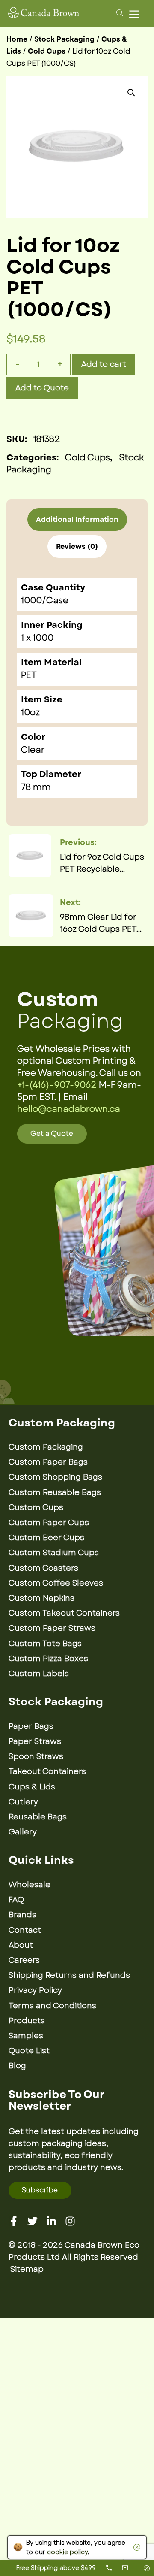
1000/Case (45, 601)
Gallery (23, 1832)
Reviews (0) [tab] (77, 546)
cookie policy (67, 2552)
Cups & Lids (32, 1787)
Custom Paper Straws (52, 1628)
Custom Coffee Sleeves (56, 1583)
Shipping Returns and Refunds (69, 1975)
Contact (25, 1930)
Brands (22, 1915)
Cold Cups (47, 51)
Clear (33, 750)
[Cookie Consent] (135, 2547)
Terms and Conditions (52, 2006)
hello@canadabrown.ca (69, 1109)
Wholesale (30, 1885)
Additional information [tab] (77, 519)
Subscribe (40, 2190)
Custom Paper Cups (49, 1523)
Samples (26, 2036)
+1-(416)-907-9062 (57, 1085)
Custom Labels (39, 1674)
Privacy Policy (35, 1990)
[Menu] (136, 14)
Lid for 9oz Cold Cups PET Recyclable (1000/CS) (102, 863)
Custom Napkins (41, 1598)
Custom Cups (36, 1507)
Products (27, 2021)
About (21, 1945)
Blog (17, 2066)
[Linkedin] (51, 2221)
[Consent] (147, 2569)
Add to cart (104, 364)
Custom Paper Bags (48, 1462)
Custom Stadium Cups (54, 1553)
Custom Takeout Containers (64, 1613)
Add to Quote (42, 388)
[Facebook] (14, 2221)
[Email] (125, 2568)
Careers (24, 1960)
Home (17, 39)
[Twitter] (33, 2221)
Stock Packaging (64, 39)
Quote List (29, 2051)
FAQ (16, 1900)
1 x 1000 (37, 638)
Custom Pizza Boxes (48, 1659)
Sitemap (27, 2269)
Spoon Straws (36, 1756)
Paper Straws (35, 1741)
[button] (131, 93)
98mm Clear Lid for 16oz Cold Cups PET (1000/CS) (98, 923)
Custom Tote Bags (45, 1644)
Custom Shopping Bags (55, 1477)
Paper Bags (31, 1726)
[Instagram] (70, 2221)
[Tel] (109, 2568)
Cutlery (23, 1802)
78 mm (36, 787)
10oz (30, 713)
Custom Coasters (43, 1568)
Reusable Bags (38, 1817)
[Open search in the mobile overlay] (118, 12)
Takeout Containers (47, 1771)
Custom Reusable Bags (55, 1492)
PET (29, 675)
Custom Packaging (46, 1447)
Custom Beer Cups (46, 1538)
